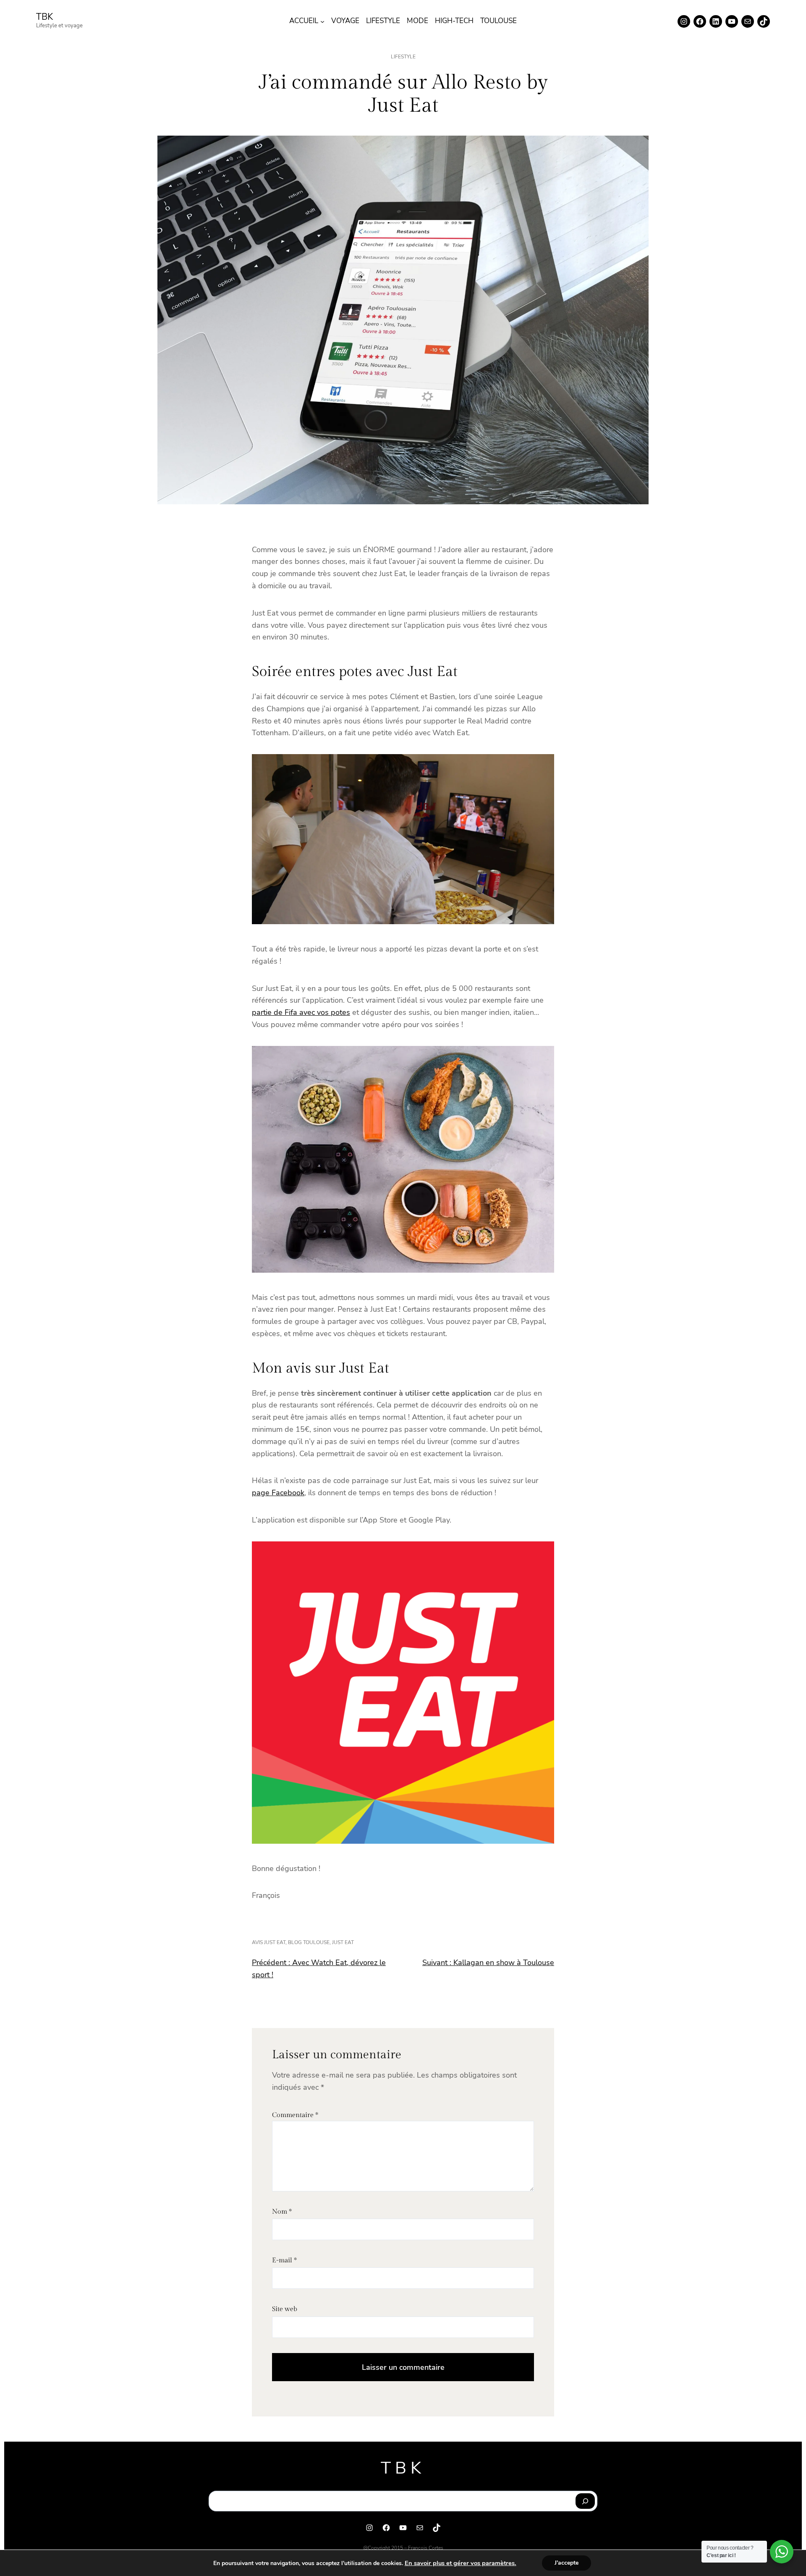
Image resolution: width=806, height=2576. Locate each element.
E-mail (284, 2260)
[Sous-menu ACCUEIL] (322, 21)
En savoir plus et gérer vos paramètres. (461, 2563)
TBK (44, 17)
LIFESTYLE (403, 57)
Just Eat (343, 1942)
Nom (282, 2212)
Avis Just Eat (269, 1942)
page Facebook (278, 1493)
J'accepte (567, 2563)
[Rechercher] (585, 2501)
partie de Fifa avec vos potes (301, 1012)
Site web (285, 2309)
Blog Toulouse (309, 1942)
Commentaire (295, 2115)
